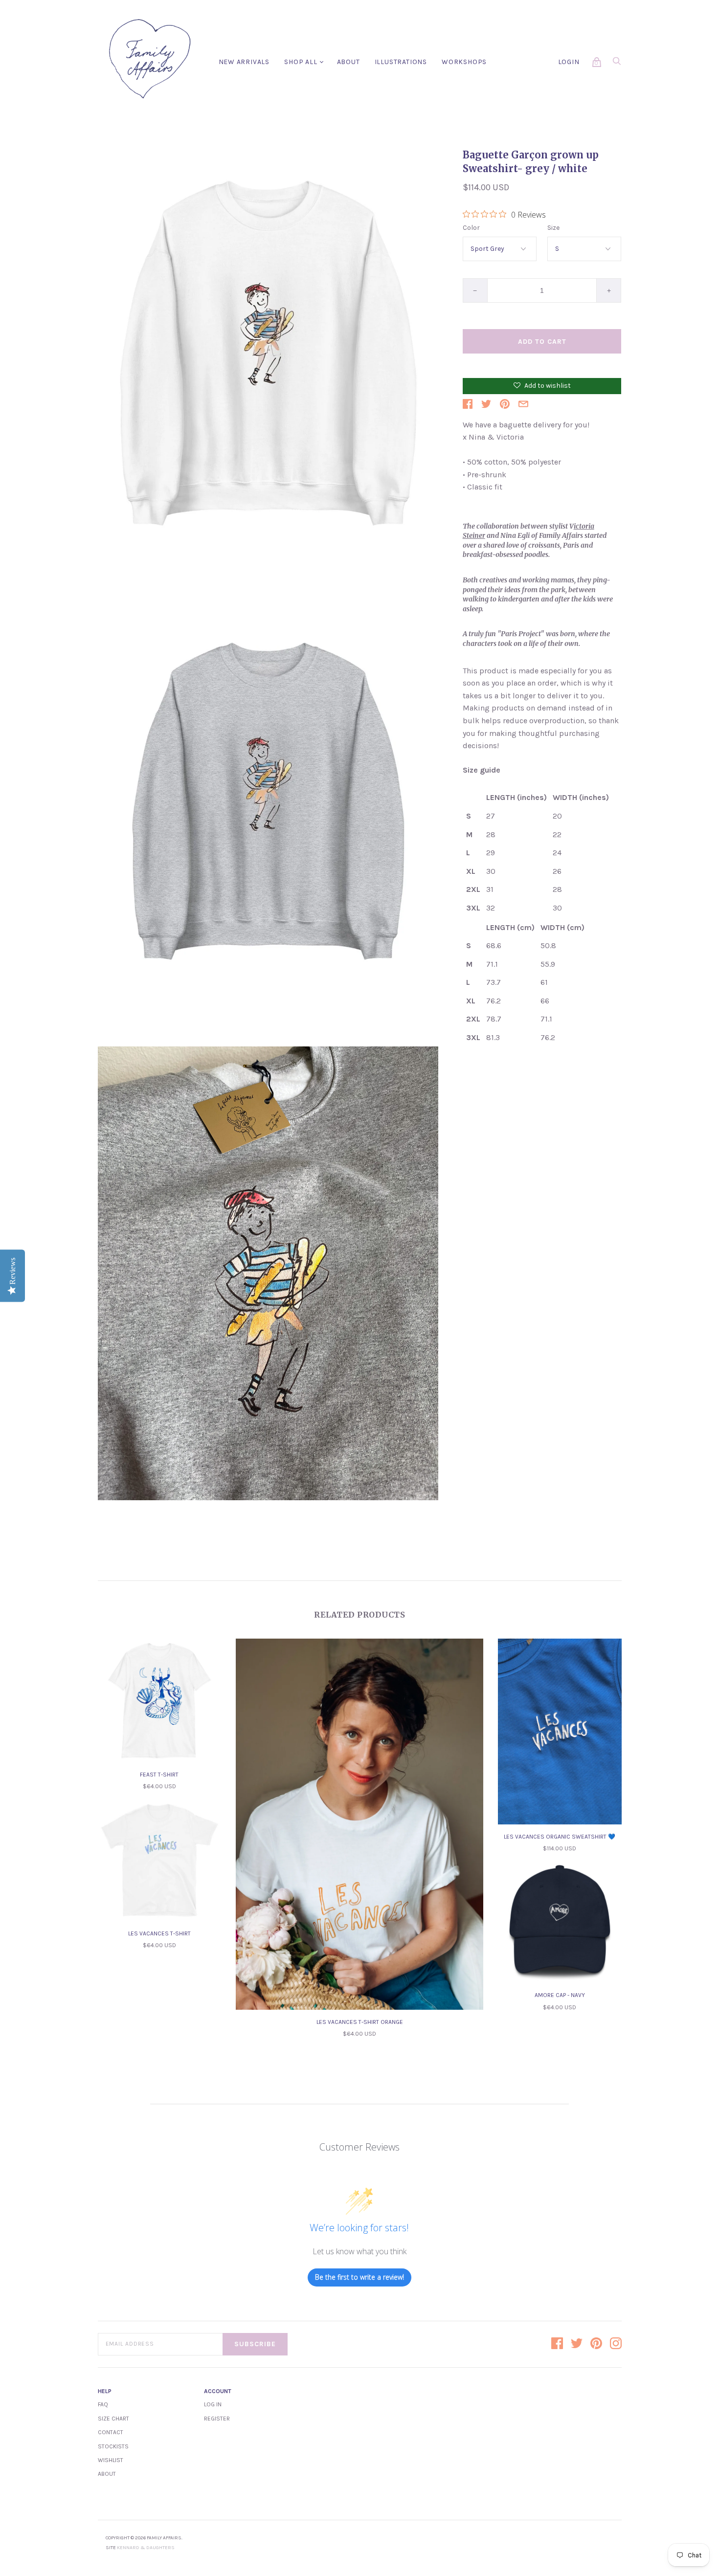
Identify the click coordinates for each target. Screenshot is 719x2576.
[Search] (617, 64)
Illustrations (401, 62)
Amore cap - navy (560, 1995)
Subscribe (255, 2344)
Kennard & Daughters (146, 2548)
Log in (213, 2404)
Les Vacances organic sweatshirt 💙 (560, 1837)
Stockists (113, 2446)
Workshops (464, 62)
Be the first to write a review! (359, 2277)
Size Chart (113, 2419)
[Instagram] (616, 2344)
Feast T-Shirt (159, 1775)
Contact (111, 2432)
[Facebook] (557, 2344)
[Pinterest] (596, 2344)
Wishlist (111, 2460)
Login (569, 62)
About (348, 62)
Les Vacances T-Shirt (159, 1933)
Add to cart (542, 342)
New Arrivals (244, 62)
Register (217, 2419)
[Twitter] (577, 2344)
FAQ (103, 2404)
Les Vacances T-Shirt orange (360, 2022)
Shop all (301, 62)
